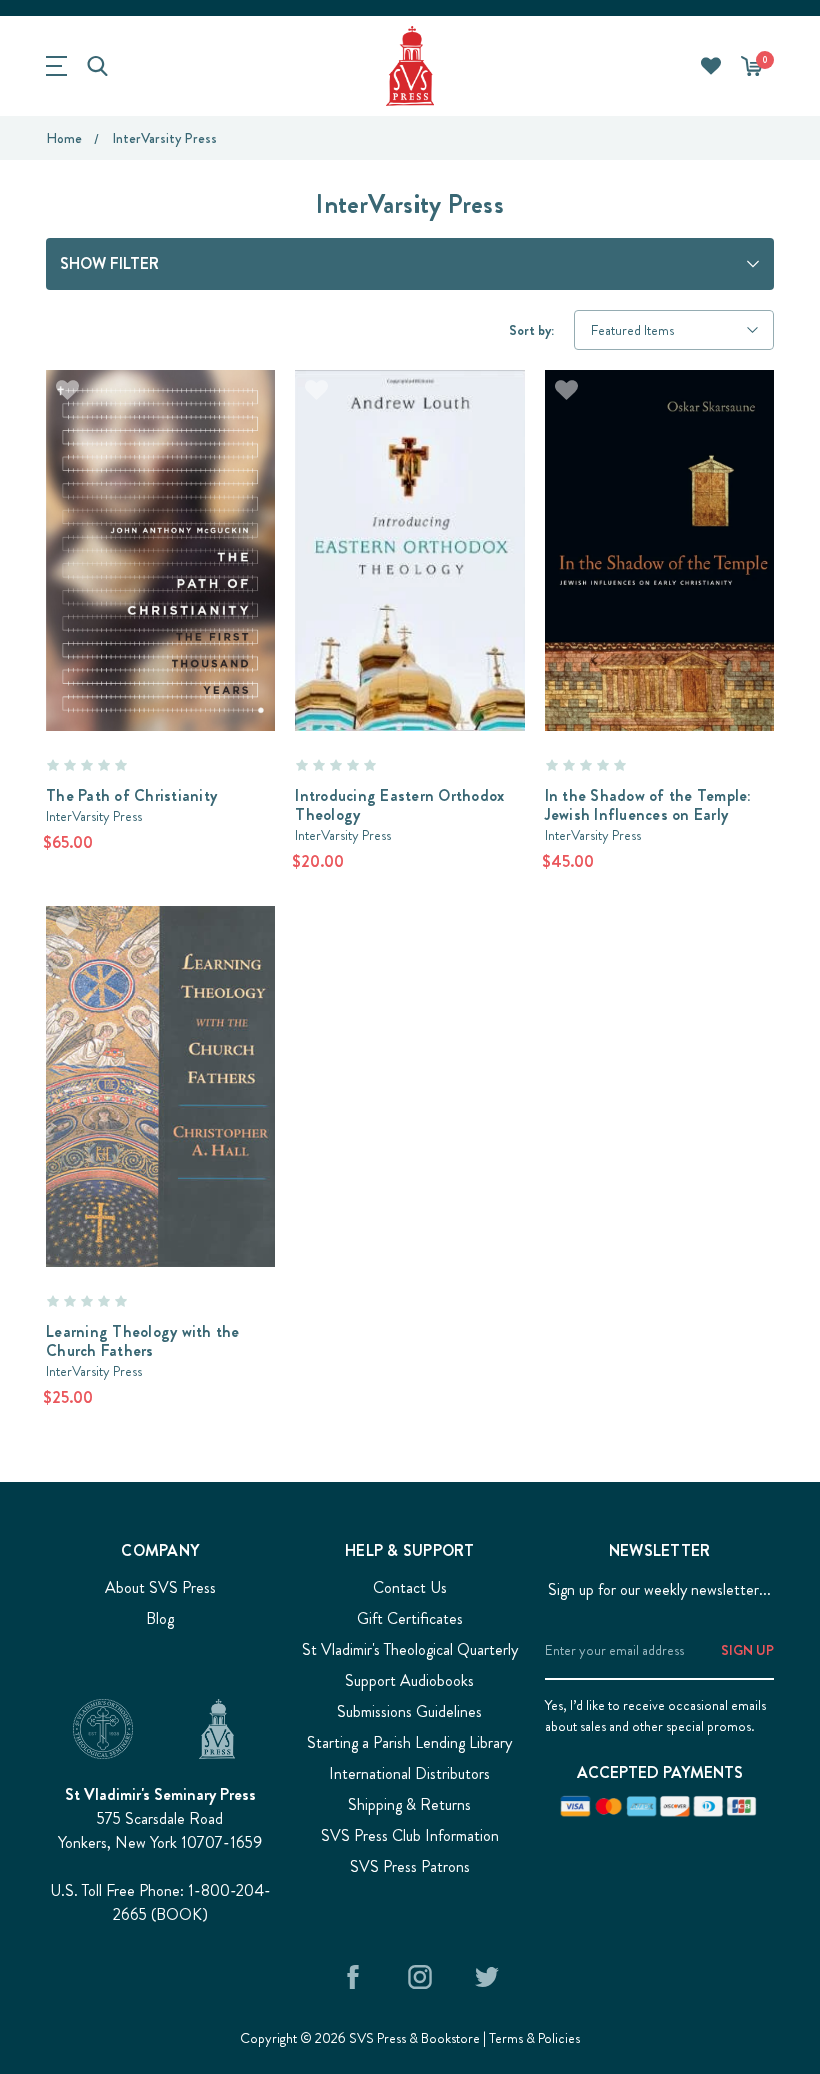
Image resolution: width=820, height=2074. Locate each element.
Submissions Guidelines (409, 1711)
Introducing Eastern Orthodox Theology (399, 805)
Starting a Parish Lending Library (409, 1742)
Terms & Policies (534, 2038)
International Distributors (409, 1773)
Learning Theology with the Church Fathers (143, 1341)
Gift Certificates (410, 1618)
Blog (160, 1618)
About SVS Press (160, 1587)
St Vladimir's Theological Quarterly (410, 1649)
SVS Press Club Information (410, 1835)
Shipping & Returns (409, 1804)
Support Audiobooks (409, 1680)
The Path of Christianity (131, 795)
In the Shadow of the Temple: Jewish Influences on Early (648, 805)
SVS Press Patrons (410, 1866)
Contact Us (410, 1587)
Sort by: (531, 330)
